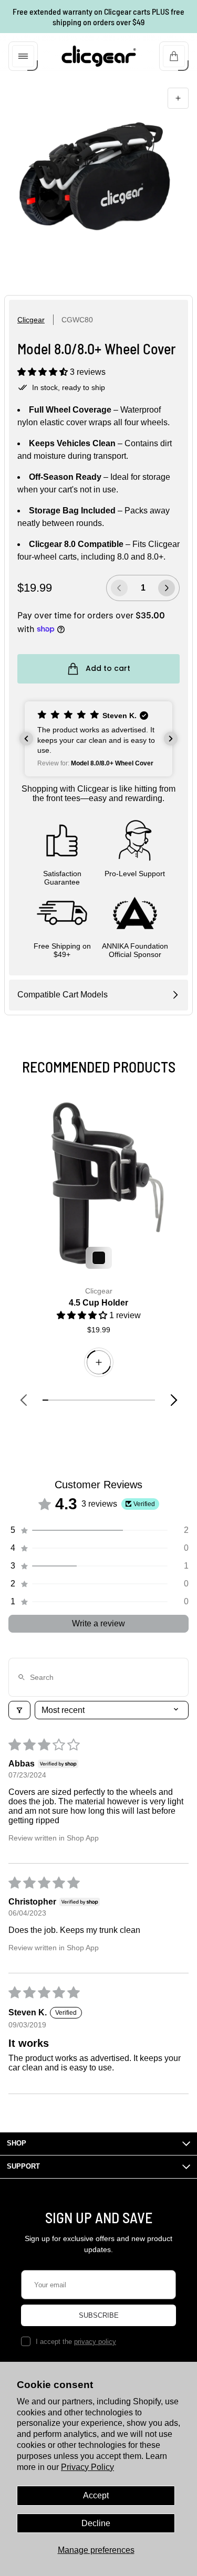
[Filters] (19, 1710)
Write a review (98, 1623)
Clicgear (31, 320)
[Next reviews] (171, 739)
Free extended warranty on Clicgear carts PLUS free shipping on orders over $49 (98, 17)
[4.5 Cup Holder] (98, 1183)
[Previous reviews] (26, 739)
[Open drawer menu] (23, 56)
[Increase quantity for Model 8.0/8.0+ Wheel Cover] (167, 588)
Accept (96, 2495)
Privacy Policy (87, 2467)
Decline (96, 2523)
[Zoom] (178, 98)
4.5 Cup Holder (98, 1303)
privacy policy (95, 2342)
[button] (44, 372)
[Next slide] (174, 1400)
